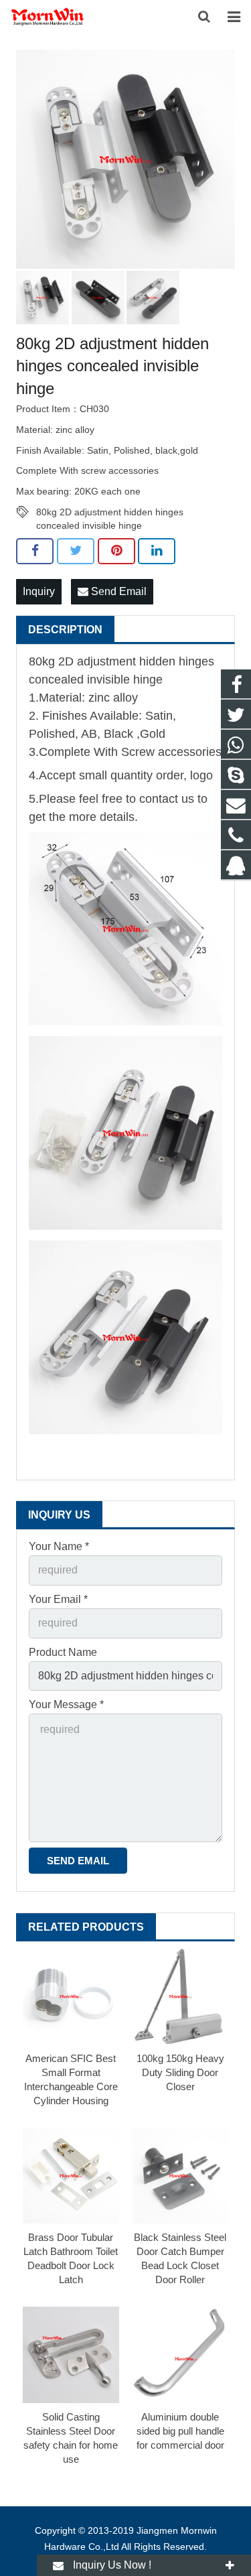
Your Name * (59, 1546)
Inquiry (39, 591)
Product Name (63, 1652)
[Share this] (35, 551)
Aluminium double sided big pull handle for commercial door (180, 2431)
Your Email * (58, 1599)
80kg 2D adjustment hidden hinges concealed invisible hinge (110, 513)
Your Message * (66, 1704)
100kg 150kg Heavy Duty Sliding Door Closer (180, 2072)
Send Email (117, 591)
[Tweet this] (76, 551)
